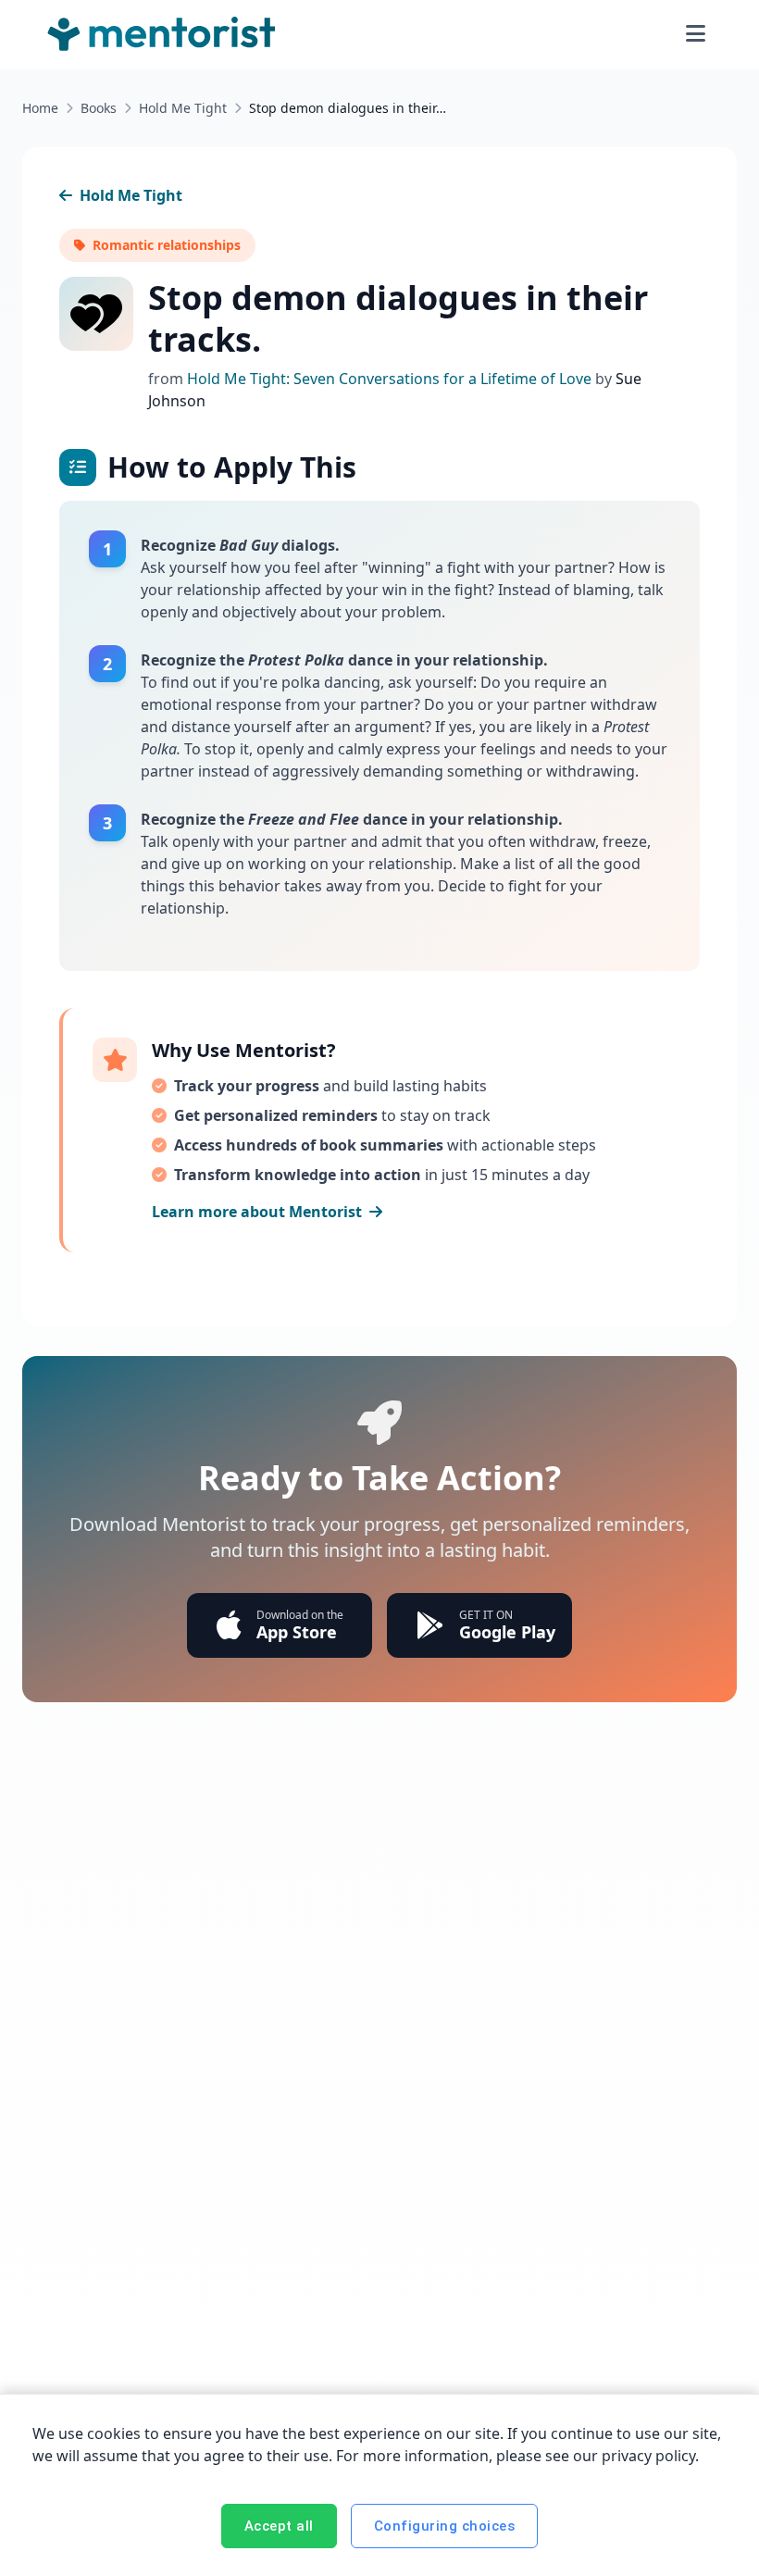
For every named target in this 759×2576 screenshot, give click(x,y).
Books (99, 108)
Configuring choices (445, 2526)
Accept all (279, 2526)
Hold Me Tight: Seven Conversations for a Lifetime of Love (391, 379)
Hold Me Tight (183, 108)
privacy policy (648, 2456)
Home (40, 108)
